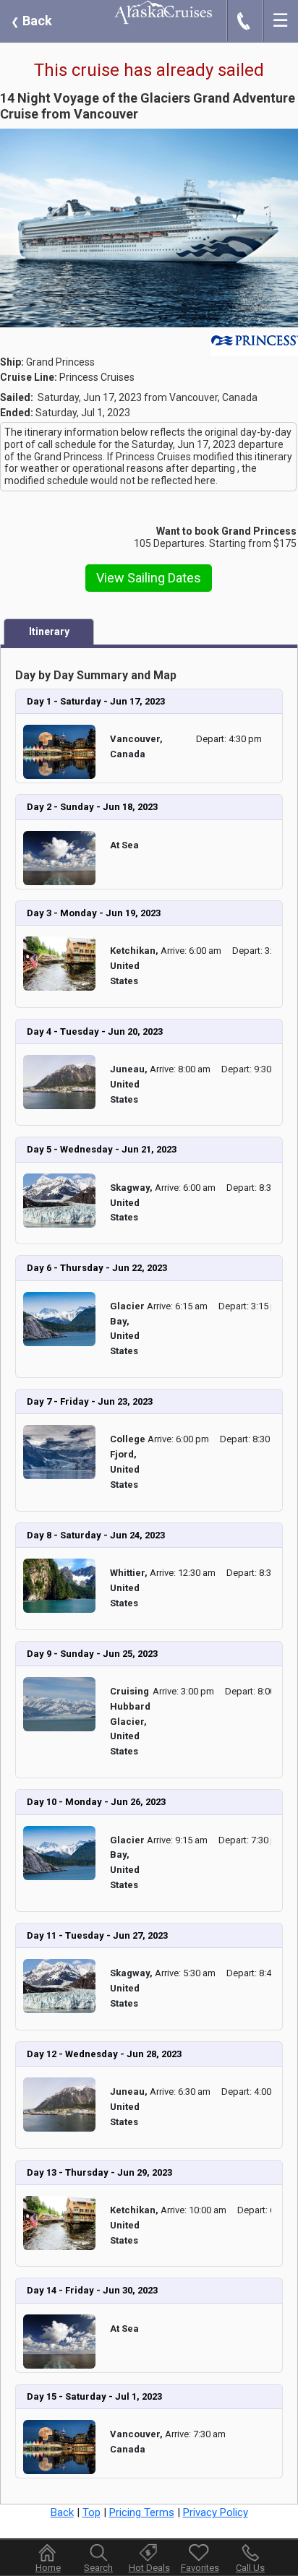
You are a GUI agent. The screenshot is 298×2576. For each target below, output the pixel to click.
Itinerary (49, 632)
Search (98, 2568)
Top (91, 2512)
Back (31, 21)
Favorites (200, 2568)
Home (48, 2568)
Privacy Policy (216, 2512)
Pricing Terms (142, 2512)
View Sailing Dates (149, 578)
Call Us (250, 2568)
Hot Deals (149, 2568)
